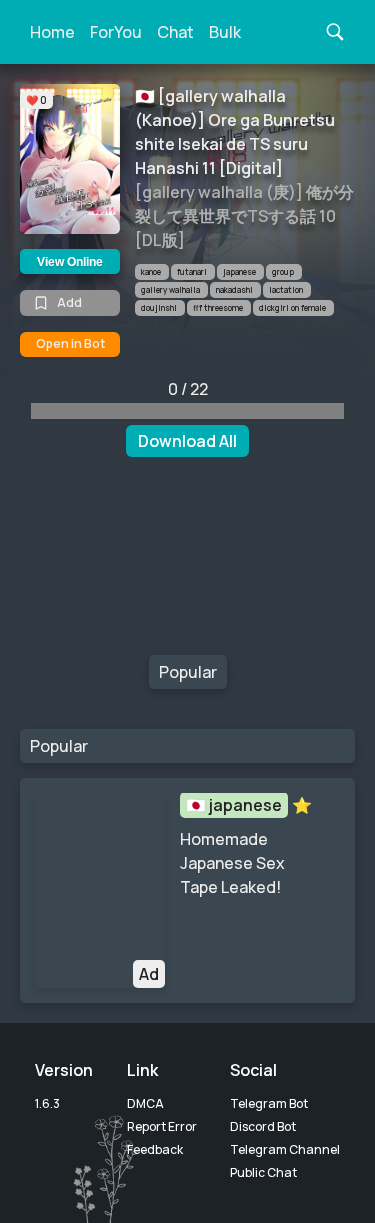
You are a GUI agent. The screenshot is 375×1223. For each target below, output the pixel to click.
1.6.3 (47, 1103)
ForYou (116, 32)
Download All (187, 441)
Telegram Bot (269, 1103)
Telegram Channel (285, 1149)
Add (69, 302)
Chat (175, 32)
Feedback (155, 1149)
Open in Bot (70, 343)
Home (52, 32)
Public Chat (263, 1172)
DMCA (145, 1103)
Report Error (162, 1126)
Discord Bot (263, 1126)
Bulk (225, 32)
